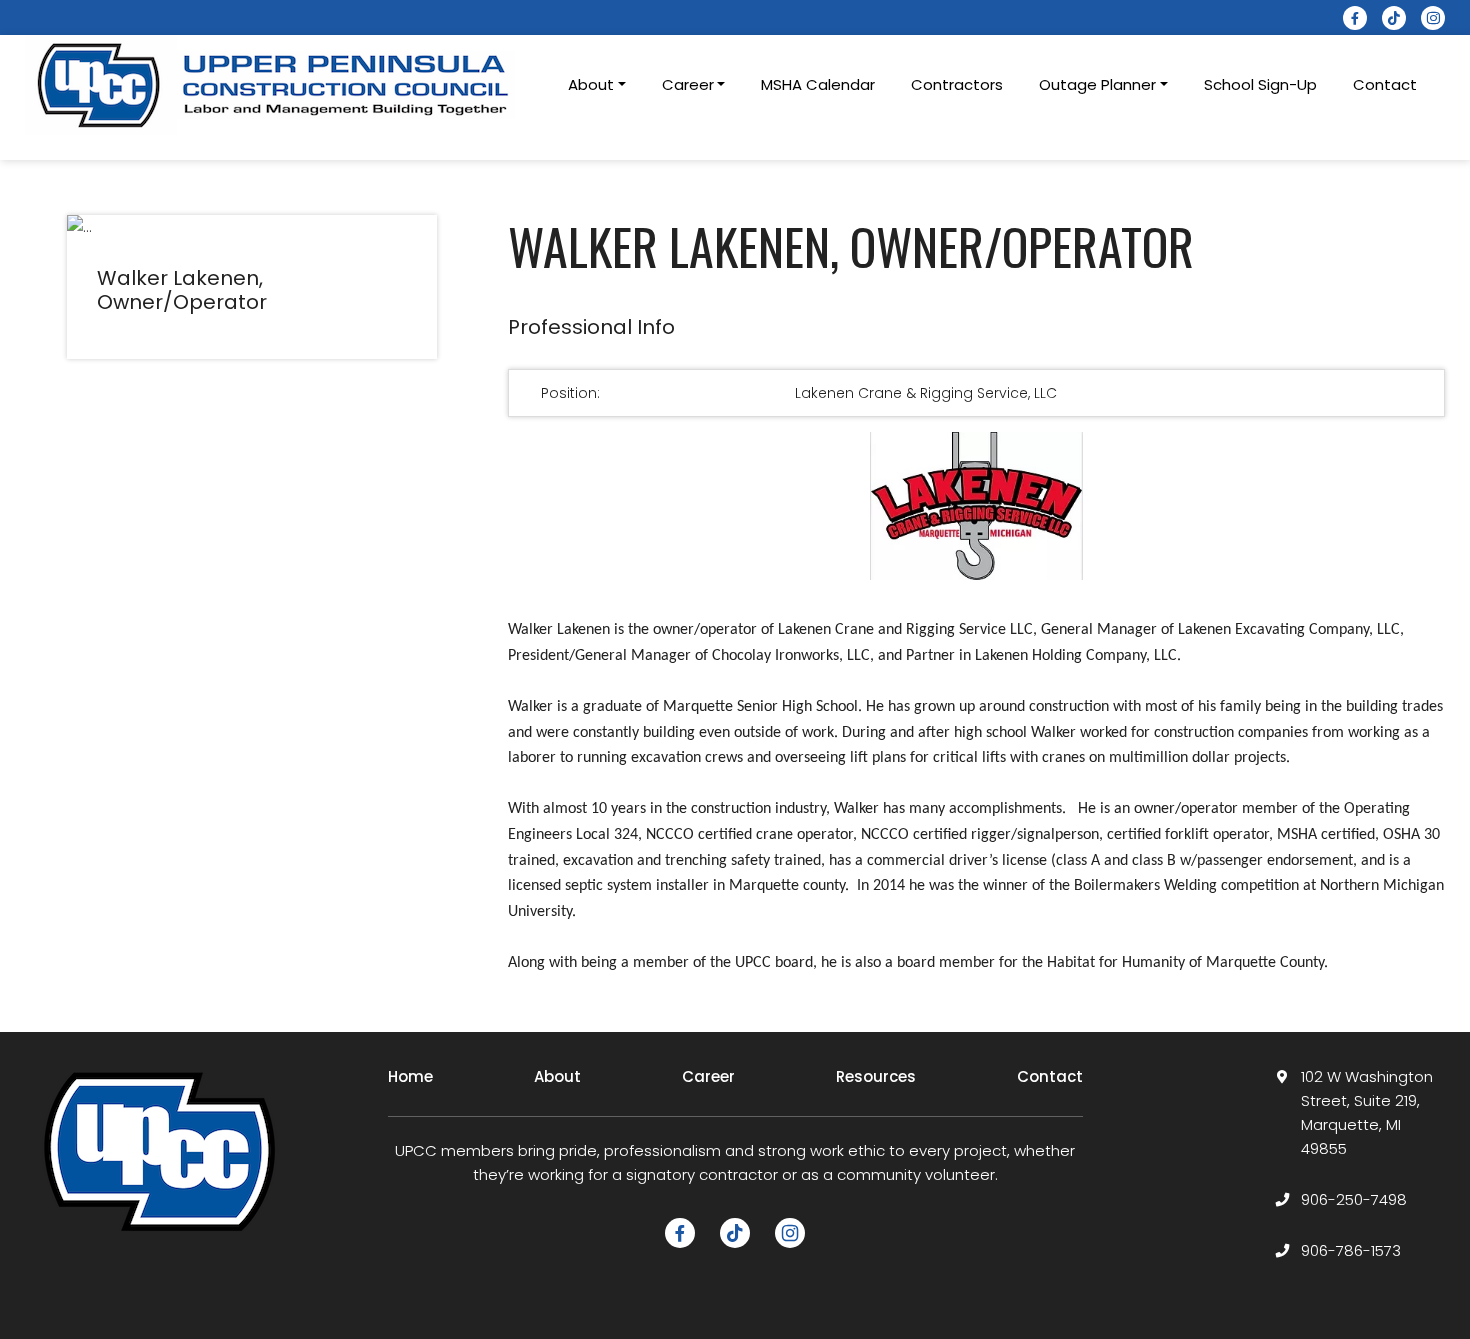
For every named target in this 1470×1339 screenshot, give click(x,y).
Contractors (957, 84)
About (557, 1076)
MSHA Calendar (818, 84)
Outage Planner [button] (1097, 84)
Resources (876, 1076)
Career (708, 1076)
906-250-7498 (1354, 1199)
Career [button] (688, 84)
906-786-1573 (1351, 1250)
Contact (1385, 84)
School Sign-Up (1260, 84)
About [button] (591, 84)
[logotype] (275, 85)
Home (410, 1076)
